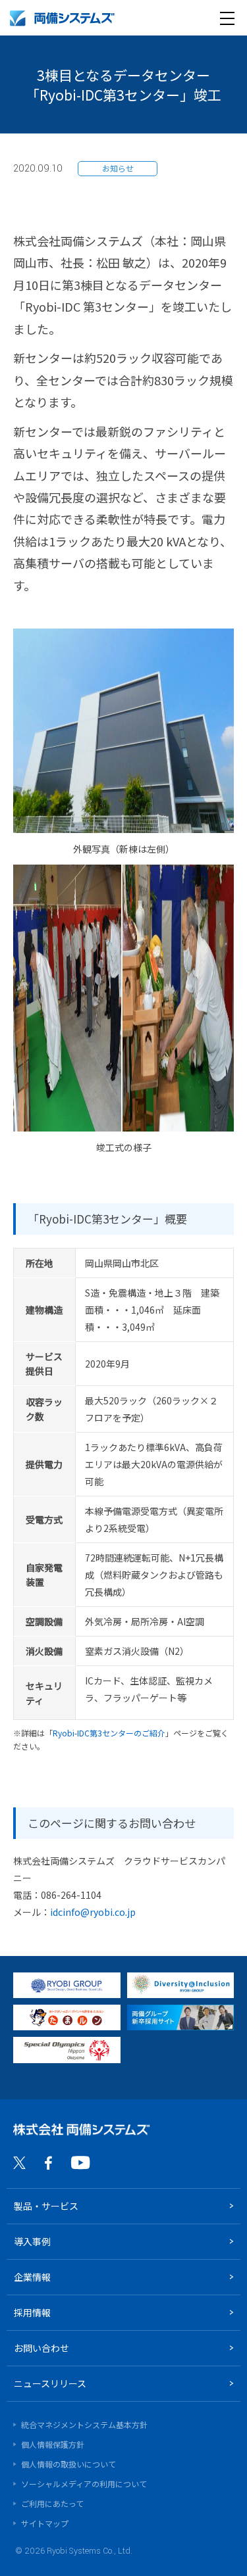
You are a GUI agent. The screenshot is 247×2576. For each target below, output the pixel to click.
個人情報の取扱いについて (69, 2464)
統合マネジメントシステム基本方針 (84, 2424)
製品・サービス (46, 2206)
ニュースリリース (50, 2383)
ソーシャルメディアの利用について (84, 2484)
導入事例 (32, 2241)
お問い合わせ (41, 2348)
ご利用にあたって (52, 2503)
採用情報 (32, 2312)
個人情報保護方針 (53, 2444)
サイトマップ (45, 2523)
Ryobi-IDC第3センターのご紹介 (109, 1733)
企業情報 (32, 2277)
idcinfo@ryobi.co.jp (93, 1912)
